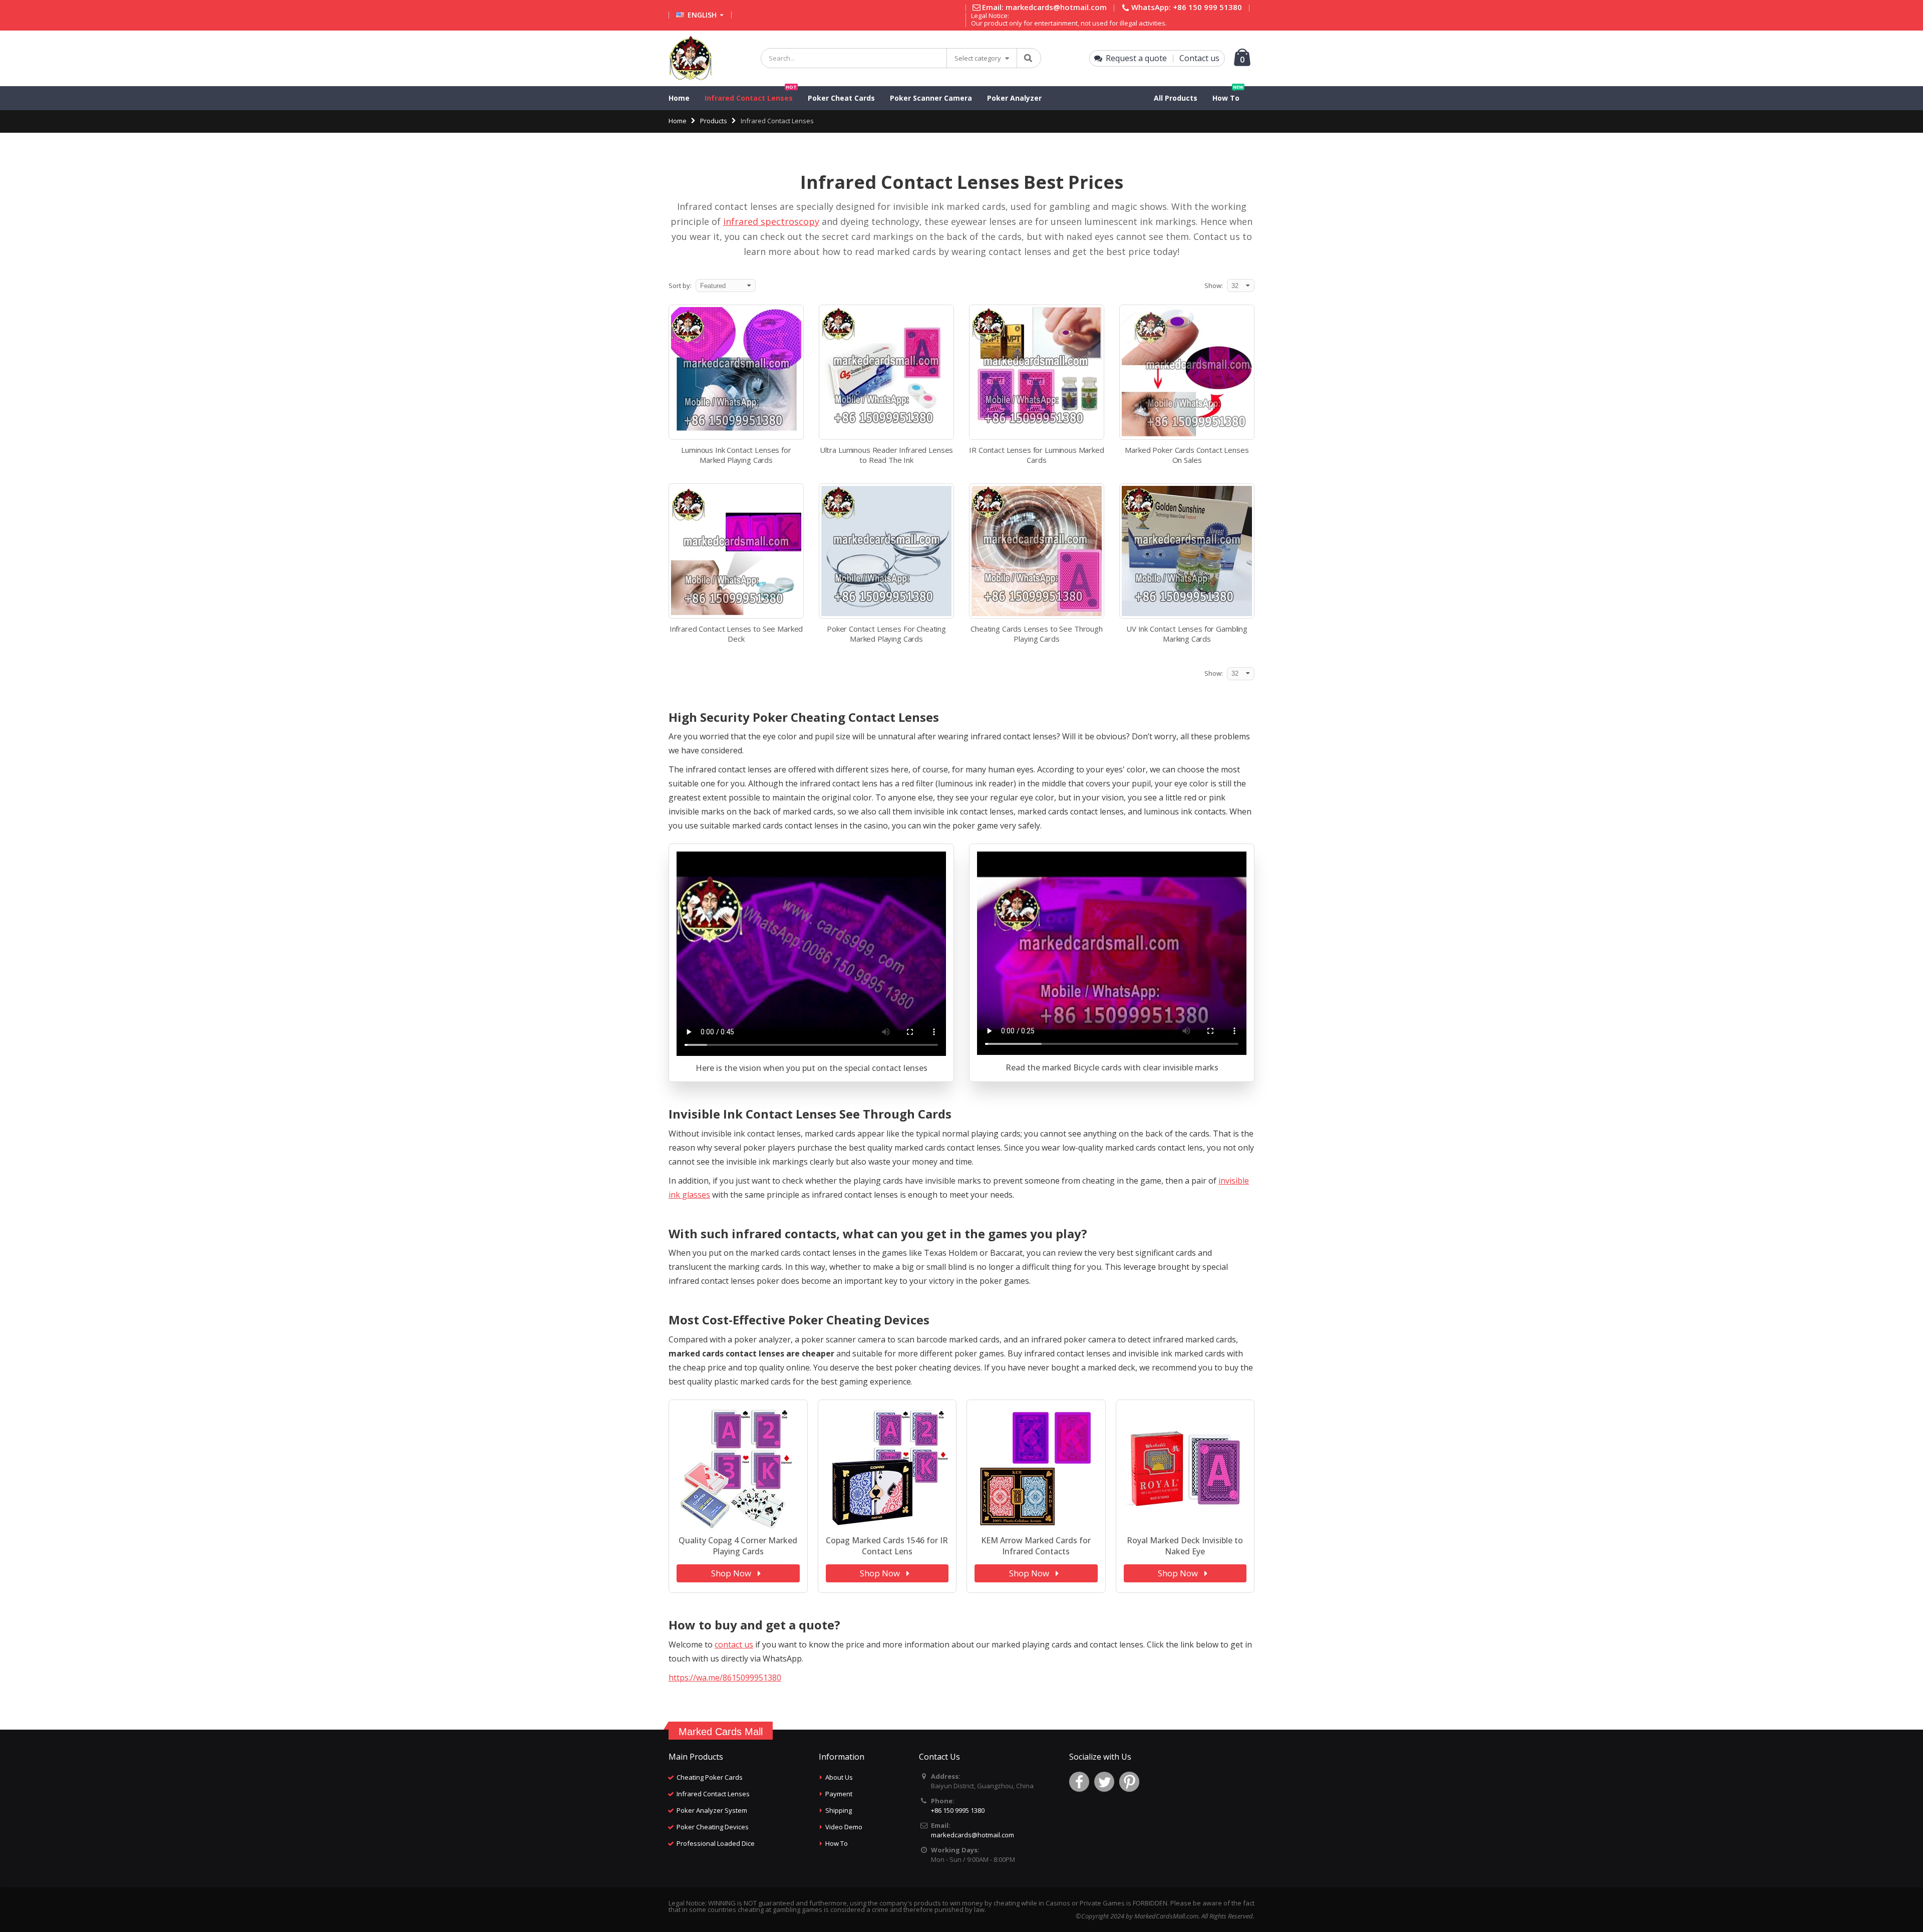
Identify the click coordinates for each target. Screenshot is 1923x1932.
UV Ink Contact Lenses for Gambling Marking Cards (1187, 634)
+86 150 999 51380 (1207, 7)
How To (837, 1843)
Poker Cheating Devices (713, 1827)
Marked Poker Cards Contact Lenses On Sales (1187, 455)
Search (1028, 58)
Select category (978, 58)
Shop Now (732, 1573)
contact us (734, 1644)
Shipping (839, 1810)
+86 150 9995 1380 (958, 1810)
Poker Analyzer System (712, 1810)
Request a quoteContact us (1163, 58)
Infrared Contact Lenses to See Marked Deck (736, 634)
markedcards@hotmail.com (1056, 7)
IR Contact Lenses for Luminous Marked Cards (1036, 455)
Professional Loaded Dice (716, 1843)
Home (678, 121)
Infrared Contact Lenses (713, 1794)
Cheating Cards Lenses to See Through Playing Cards (1037, 634)
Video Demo (844, 1827)
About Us (839, 1777)
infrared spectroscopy (771, 221)
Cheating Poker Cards (710, 1777)
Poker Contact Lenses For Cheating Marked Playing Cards (886, 634)
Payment (839, 1794)
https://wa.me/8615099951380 (725, 1678)
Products (714, 121)
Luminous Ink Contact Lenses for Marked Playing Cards (736, 455)
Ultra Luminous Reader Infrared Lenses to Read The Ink (886, 455)
